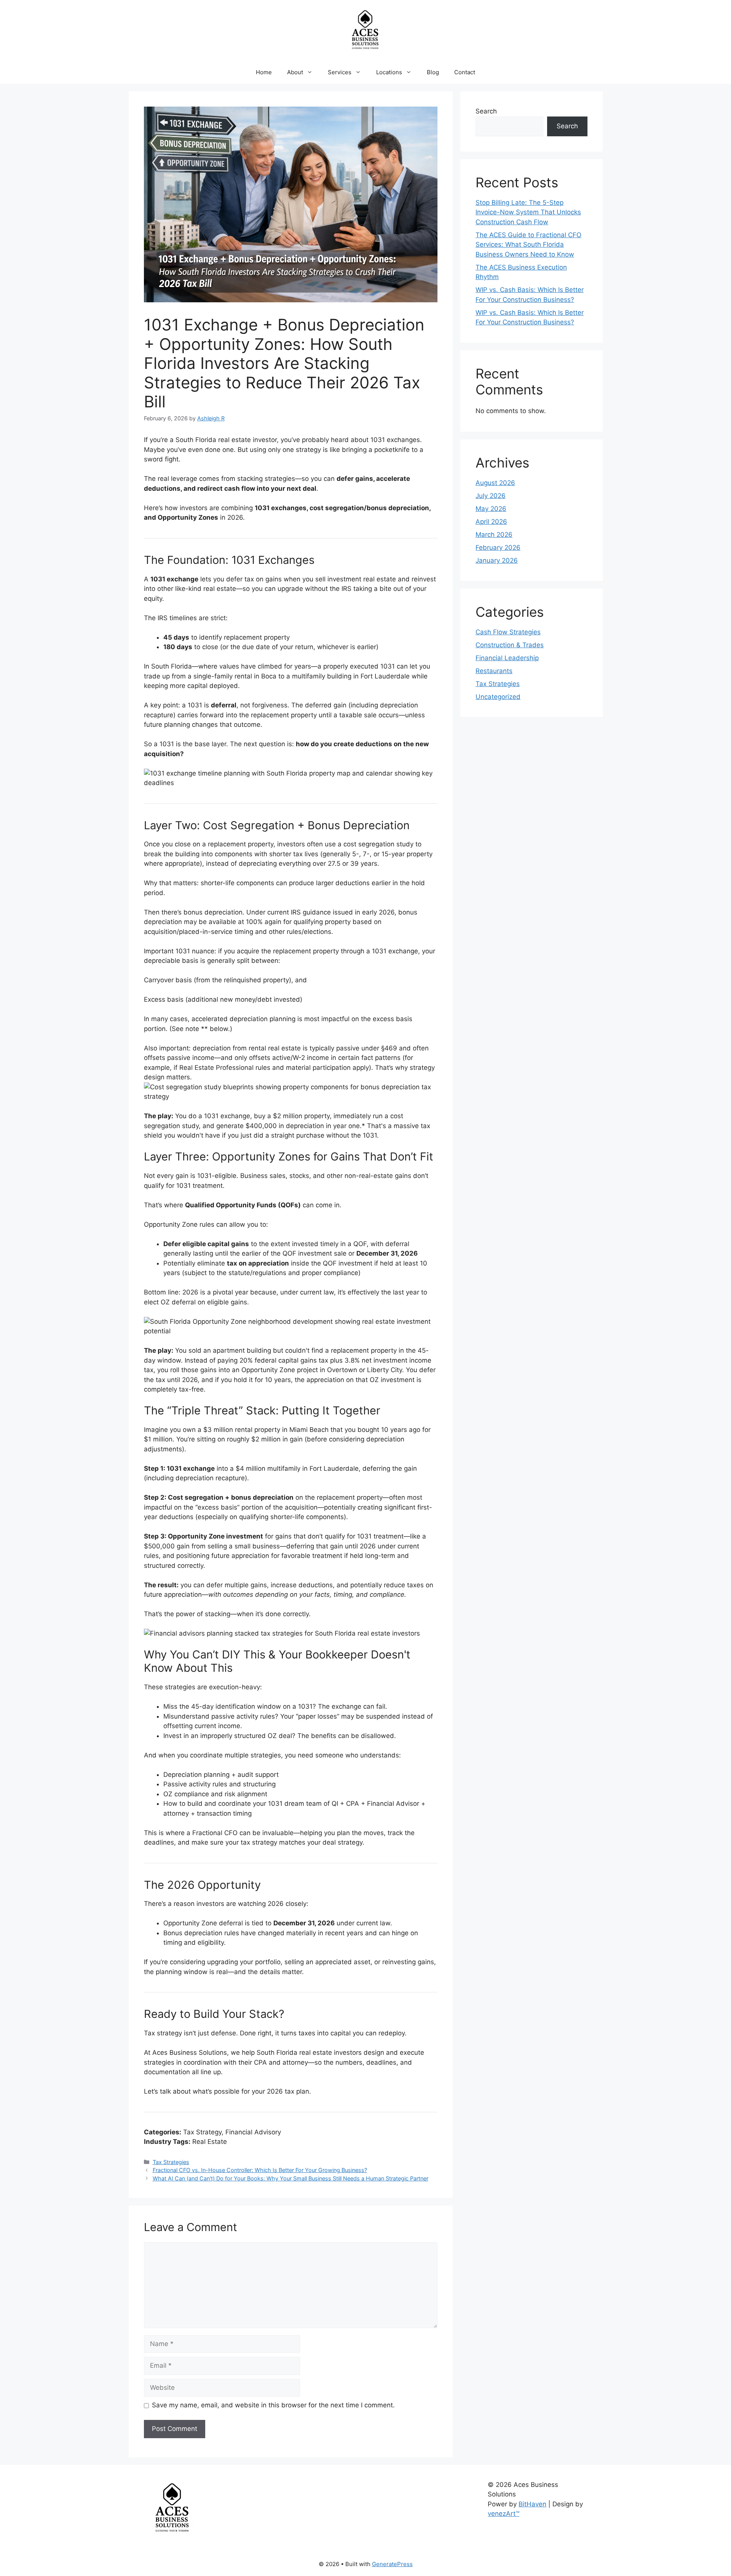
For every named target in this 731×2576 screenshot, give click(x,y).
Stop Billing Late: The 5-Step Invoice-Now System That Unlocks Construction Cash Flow (528, 212)
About (295, 72)
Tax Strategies (171, 2162)
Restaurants (494, 671)
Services (340, 72)
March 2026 (494, 535)
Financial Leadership (507, 658)
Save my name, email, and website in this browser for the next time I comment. (273, 2405)
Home (264, 72)
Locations (389, 72)
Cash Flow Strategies (508, 632)
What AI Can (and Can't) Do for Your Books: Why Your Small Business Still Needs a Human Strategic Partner (290, 2178)
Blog (433, 72)
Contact (465, 72)
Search (486, 111)
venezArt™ (504, 2514)
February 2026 (498, 547)
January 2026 (497, 560)
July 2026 (491, 496)
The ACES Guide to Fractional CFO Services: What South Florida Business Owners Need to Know (528, 245)
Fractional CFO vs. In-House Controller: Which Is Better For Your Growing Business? (260, 2170)
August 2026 (495, 483)
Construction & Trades (510, 645)
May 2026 (491, 509)
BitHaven (532, 2504)
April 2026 (491, 522)
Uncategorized (498, 697)
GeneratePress (392, 2564)
